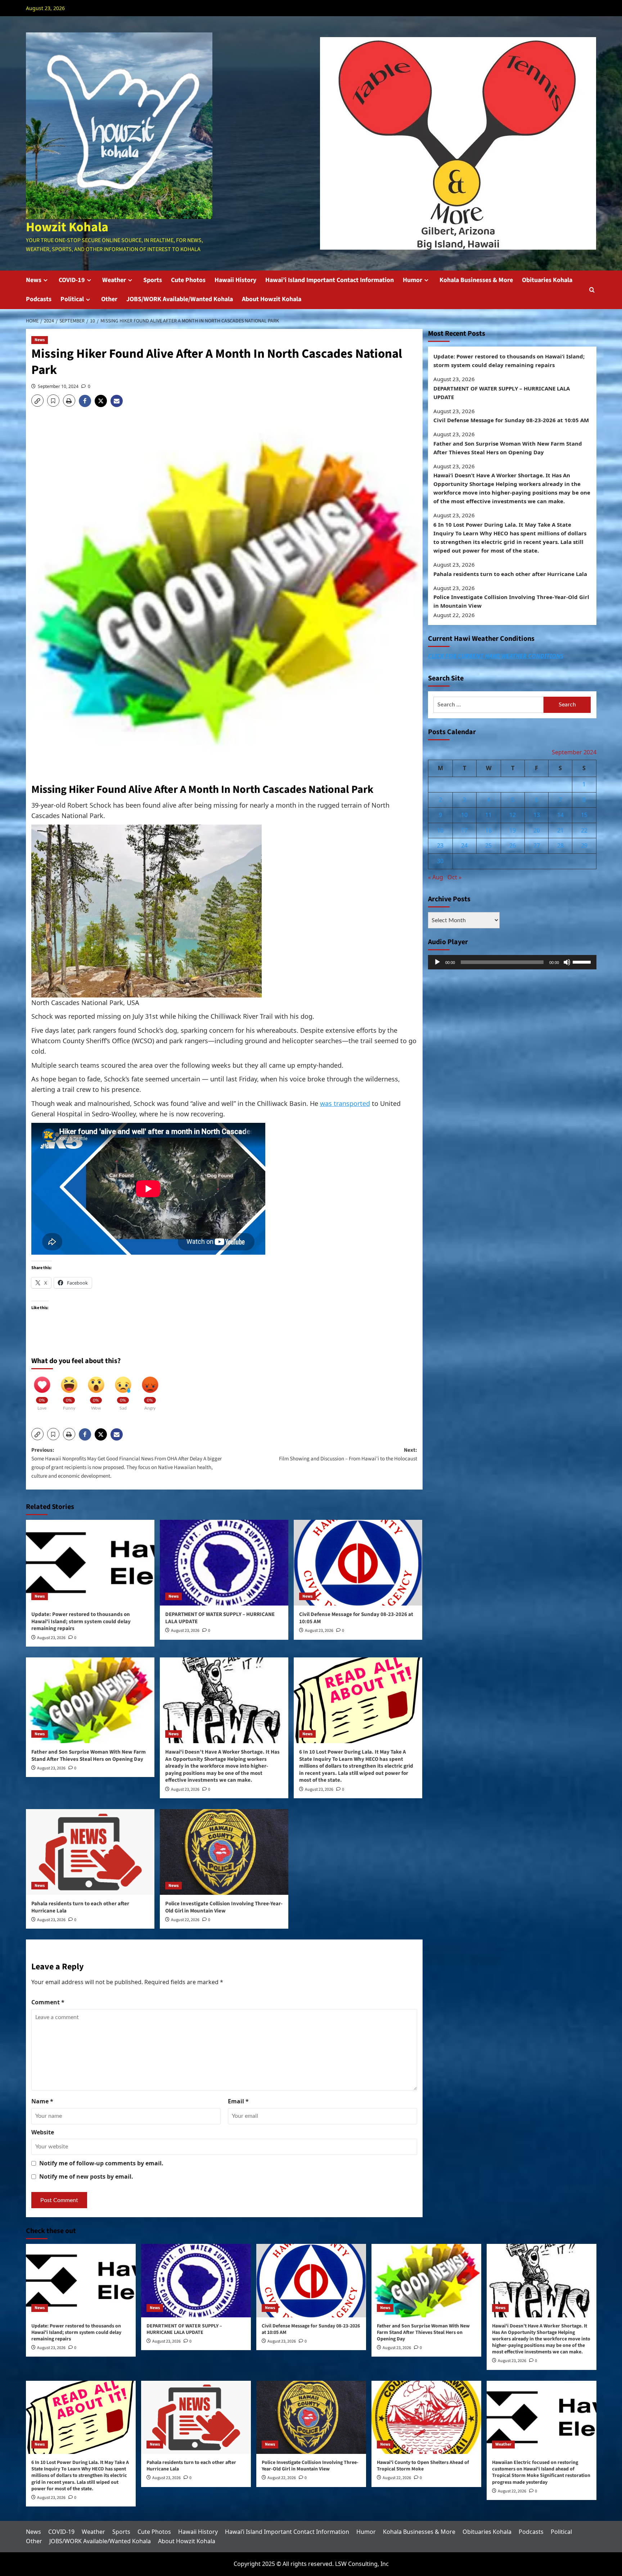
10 (464, 815)
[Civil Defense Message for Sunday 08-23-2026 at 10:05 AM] (358, 1563)
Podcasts (39, 299)
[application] (512, 962)
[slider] (583, 961)
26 (513, 846)
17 (464, 830)
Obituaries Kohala (547, 280)
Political (72, 299)
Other (109, 299)
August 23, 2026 (51, 1638)
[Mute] (567, 962)
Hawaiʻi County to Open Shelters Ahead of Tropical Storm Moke (423, 2466)
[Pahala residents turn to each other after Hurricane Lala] (90, 1852)
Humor (413, 280)
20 (537, 830)
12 (513, 815)
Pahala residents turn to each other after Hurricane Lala (80, 1907)
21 (560, 830)
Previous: (127, 1463)
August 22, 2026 (185, 1920)
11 (488, 815)
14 (560, 815)
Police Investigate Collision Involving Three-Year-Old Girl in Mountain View (224, 1907)
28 (560, 846)
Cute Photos (188, 280)
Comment (48, 2002)
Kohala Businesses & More (476, 280)
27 (537, 846)
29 (584, 846)
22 (584, 830)
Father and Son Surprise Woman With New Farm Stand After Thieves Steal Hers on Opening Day (89, 1756)
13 (537, 815)
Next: (348, 1454)
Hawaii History (235, 280)
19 (513, 830)
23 (440, 846)
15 (584, 815)
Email (238, 2101)
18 (488, 830)
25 (488, 846)
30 (440, 861)
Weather (114, 280)
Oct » (454, 877)
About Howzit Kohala (272, 299)
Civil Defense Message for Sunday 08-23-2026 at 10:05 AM (356, 1618)
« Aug (436, 877)
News (34, 280)
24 (464, 846)
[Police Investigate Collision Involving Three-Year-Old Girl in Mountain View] (224, 1852)
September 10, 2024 (58, 386)
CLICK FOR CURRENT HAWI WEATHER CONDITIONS (496, 656)
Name (42, 2101)
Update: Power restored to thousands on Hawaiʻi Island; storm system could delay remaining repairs (81, 1621)
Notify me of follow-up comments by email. (101, 2163)
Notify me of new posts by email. (86, 2177)
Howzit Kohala (67, 227)
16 (440, 830)
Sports (153, 280)
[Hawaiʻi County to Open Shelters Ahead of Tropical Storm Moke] (426, 2417)
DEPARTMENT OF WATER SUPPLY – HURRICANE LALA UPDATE (220, 1618)
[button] (592, 290)
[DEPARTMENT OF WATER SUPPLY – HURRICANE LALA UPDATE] (224, 1563)
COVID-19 (72, 280)
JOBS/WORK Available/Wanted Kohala (180, 299)
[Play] (437, 962)
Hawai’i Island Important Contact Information (330, 280)
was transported (345, 1103)
